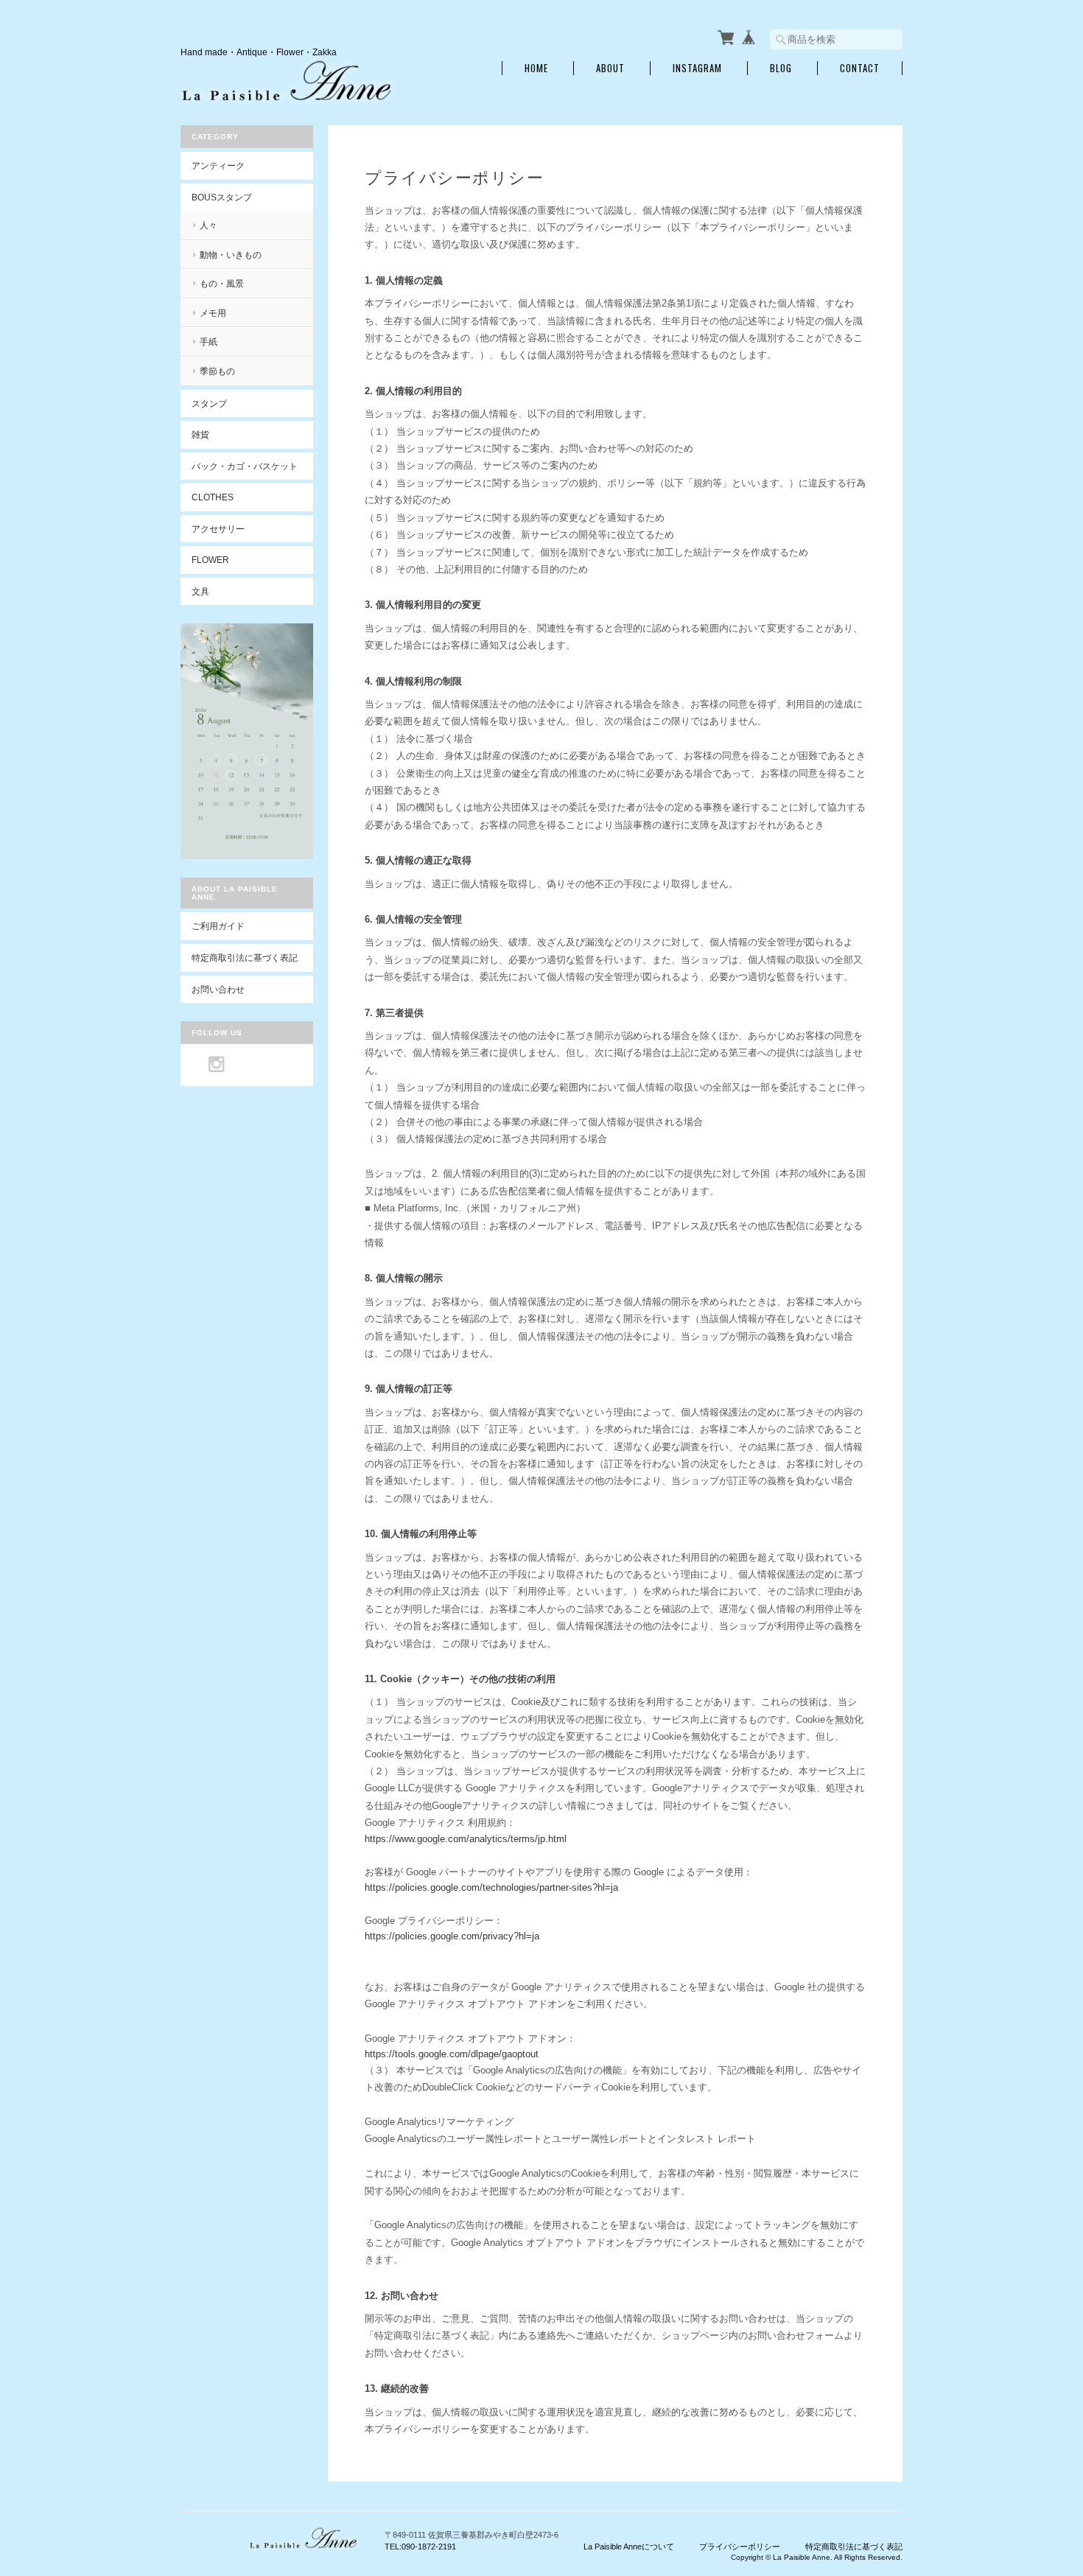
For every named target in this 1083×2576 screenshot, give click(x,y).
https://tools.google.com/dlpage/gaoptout (452, 2054)
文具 (200, 591)
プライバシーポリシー (740, 2547)
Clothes (213, 497)
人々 (208, 225)
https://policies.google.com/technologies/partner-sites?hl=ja (491, 1887)
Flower (210, 560)
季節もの (217, 371)
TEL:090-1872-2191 (420, 2547)
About (610, 68)
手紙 (208, 342)
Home (536, 68)
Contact (860, 68)
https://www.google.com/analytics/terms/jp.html (466, 1839)
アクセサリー (218, 529)
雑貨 (200, 434)
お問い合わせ (218, 989)
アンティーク (218, 165)
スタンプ (209, 403)
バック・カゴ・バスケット (252, 466)
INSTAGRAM (697, 68)
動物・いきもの (231, 255)
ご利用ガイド (218, 926)
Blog (781, 68)
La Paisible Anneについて (629, 2547)
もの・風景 (222, 283)
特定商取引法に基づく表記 (245, 958)
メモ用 (213, 313)
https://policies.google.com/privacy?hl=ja (452, 1936)
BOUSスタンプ (222, 197)
